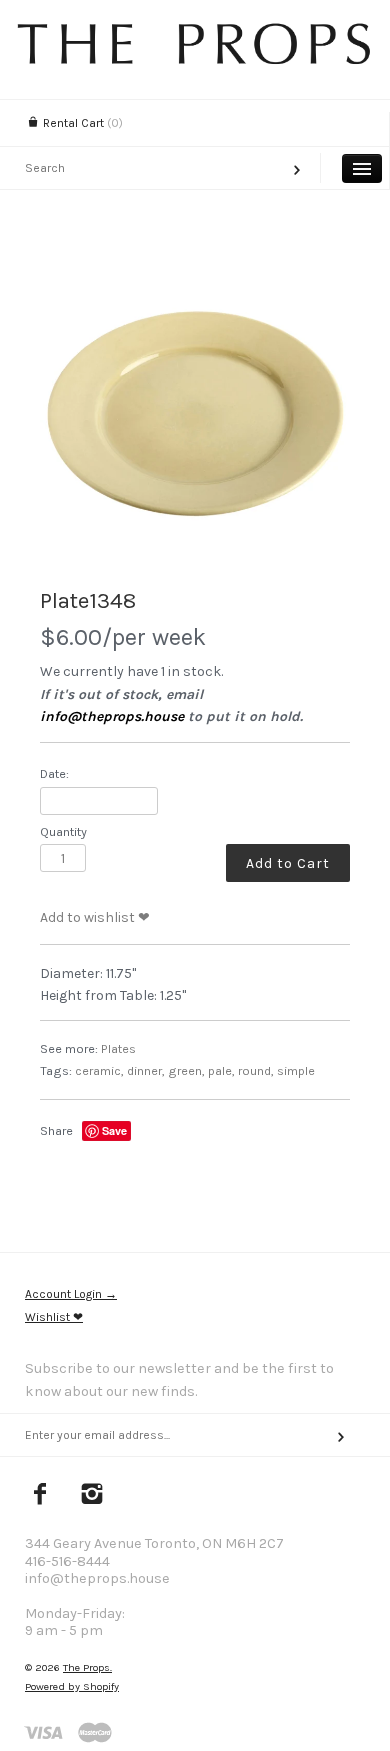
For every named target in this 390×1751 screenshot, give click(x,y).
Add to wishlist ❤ (95, 917)
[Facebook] (40, 1496)
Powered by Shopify (72, 1686)
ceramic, (99, 1070)
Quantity (63, 831)
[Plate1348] (195, 410)
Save (114, 1130)
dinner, (146, 1070)
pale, (221, 1070)
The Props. (87, 1667)
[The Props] (195, 59)
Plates (118, 1048)
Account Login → (71, 1294)
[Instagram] (92, 1496)
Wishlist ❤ (54, 1317)
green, (186, 1070)
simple (296, 1070)
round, (256, 1070)
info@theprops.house (112, 716)
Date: (54, 773)
